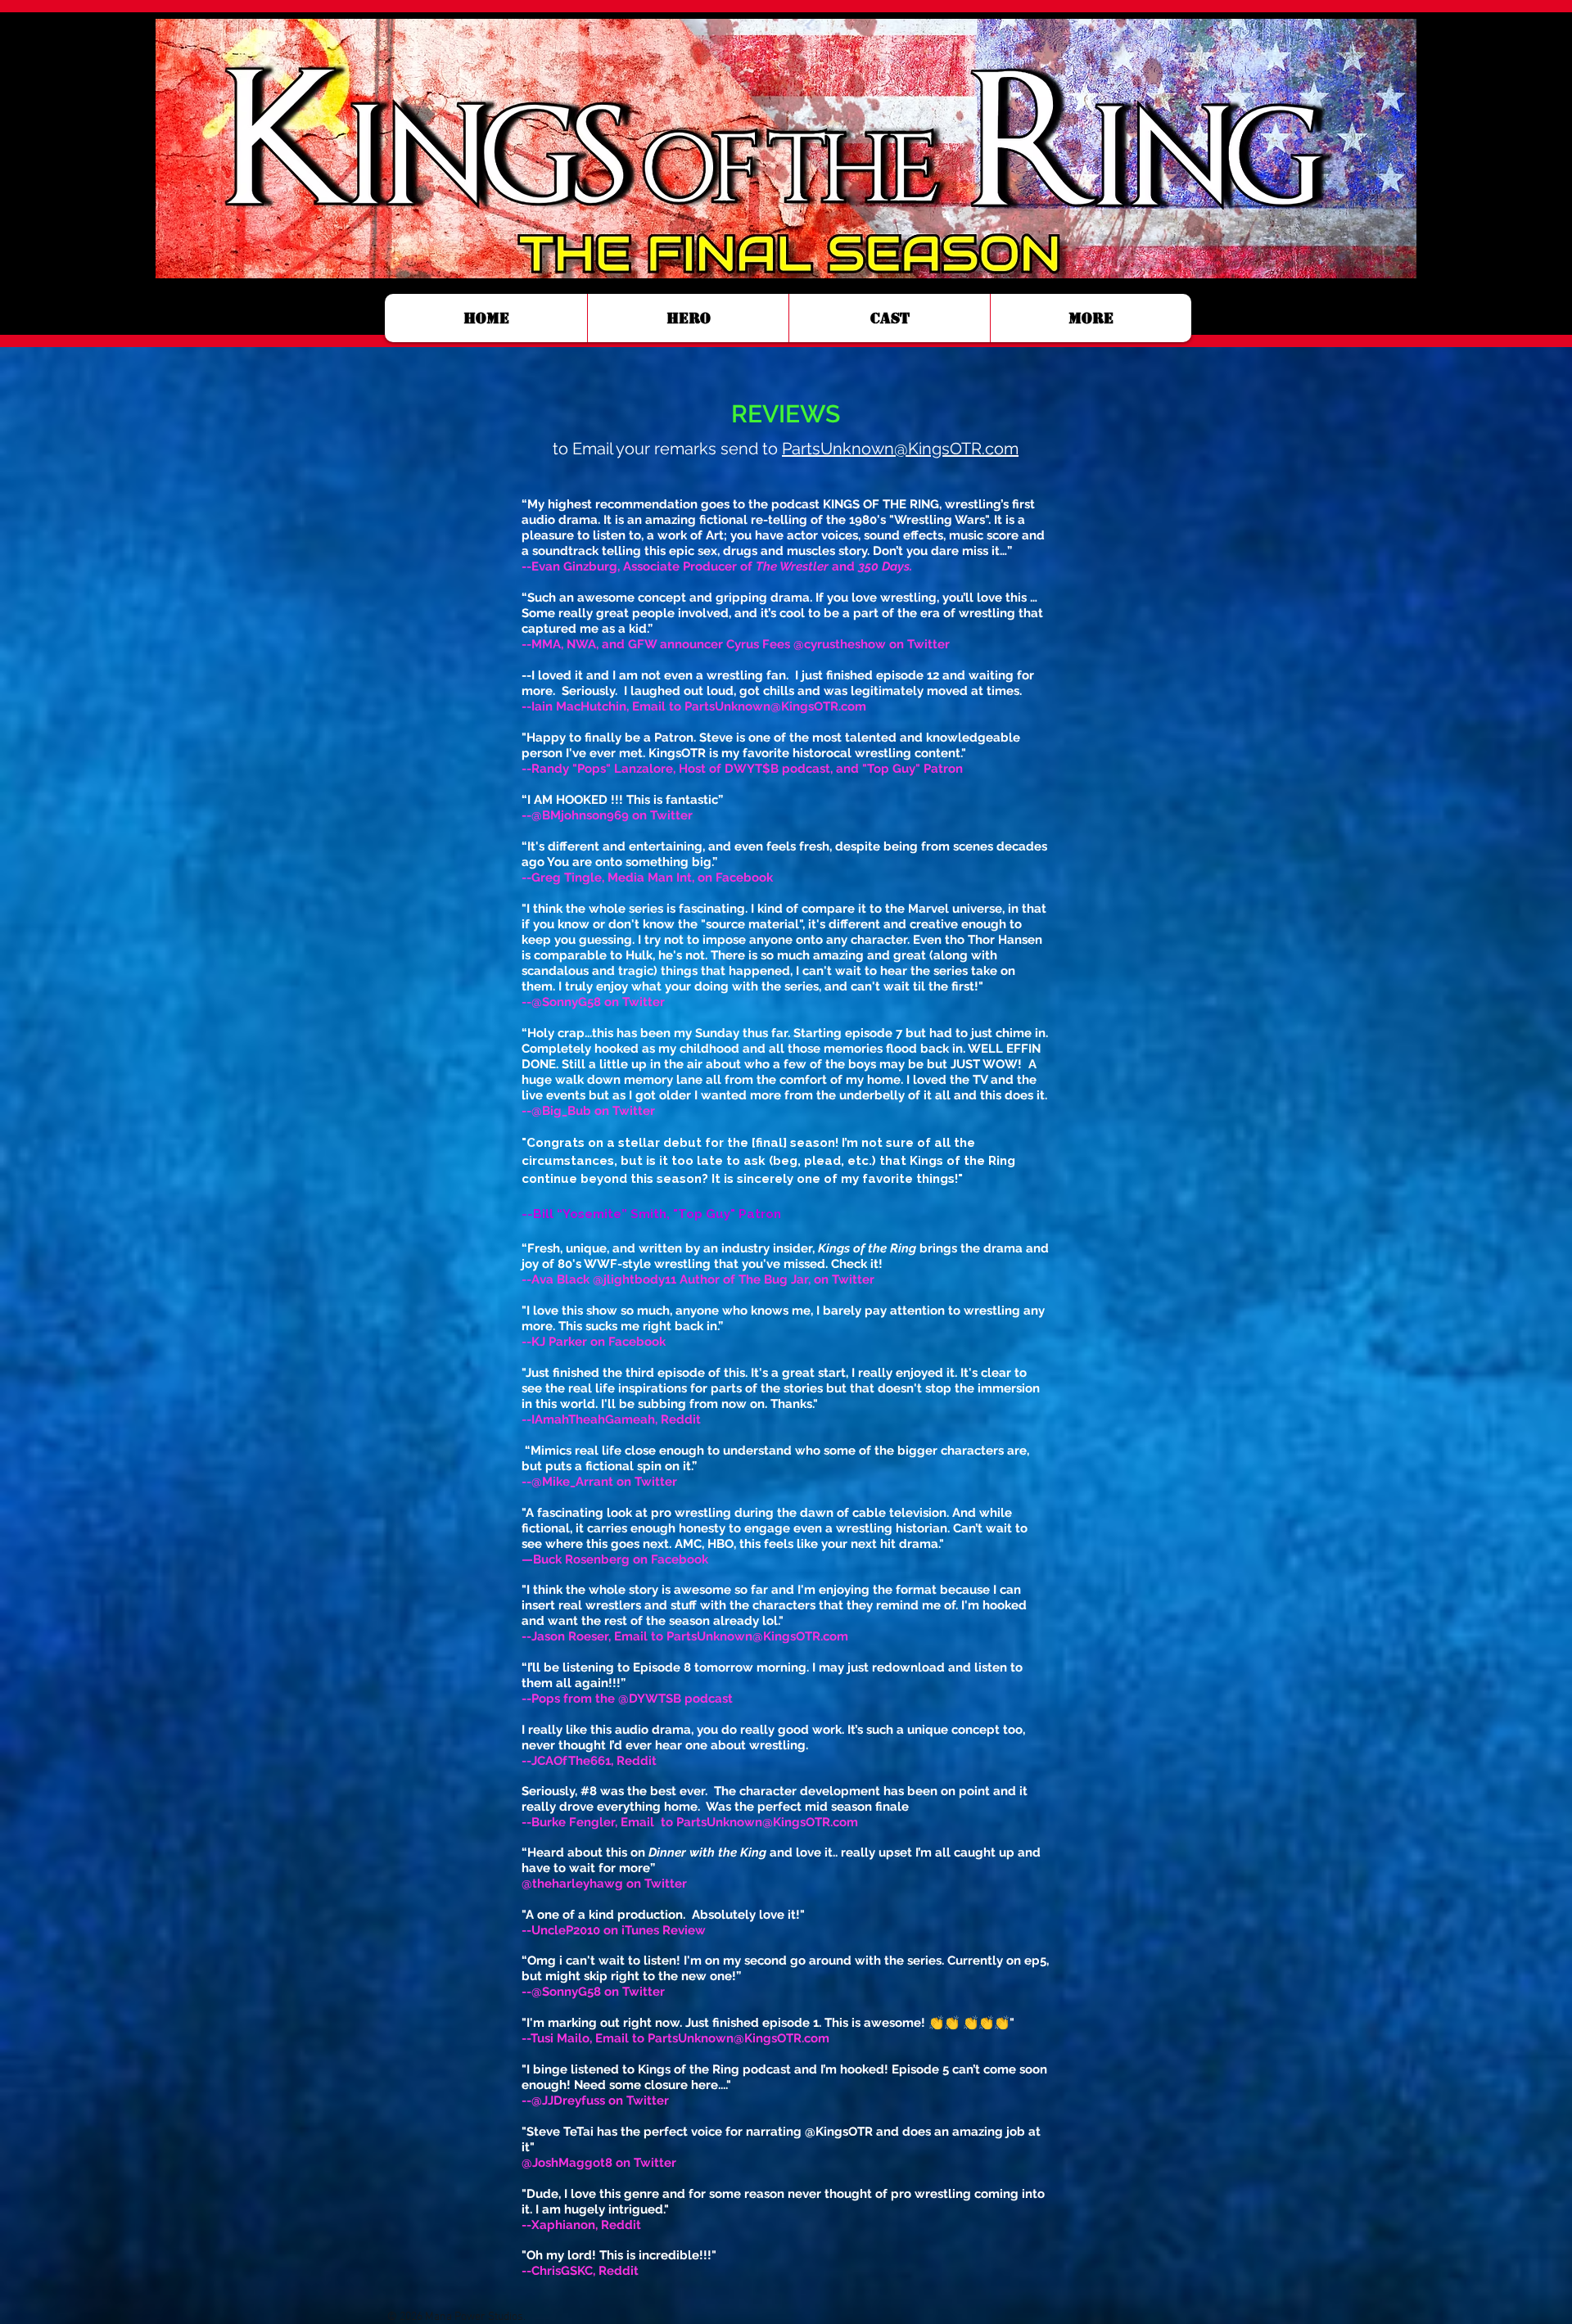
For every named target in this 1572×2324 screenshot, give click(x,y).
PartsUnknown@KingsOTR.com (900, 449)
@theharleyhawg (572, 1884)
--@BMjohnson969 (575, 815)
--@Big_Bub (556, 1111)
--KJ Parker (554, 1342)
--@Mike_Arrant (567, 1482)
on (602, 1111)
